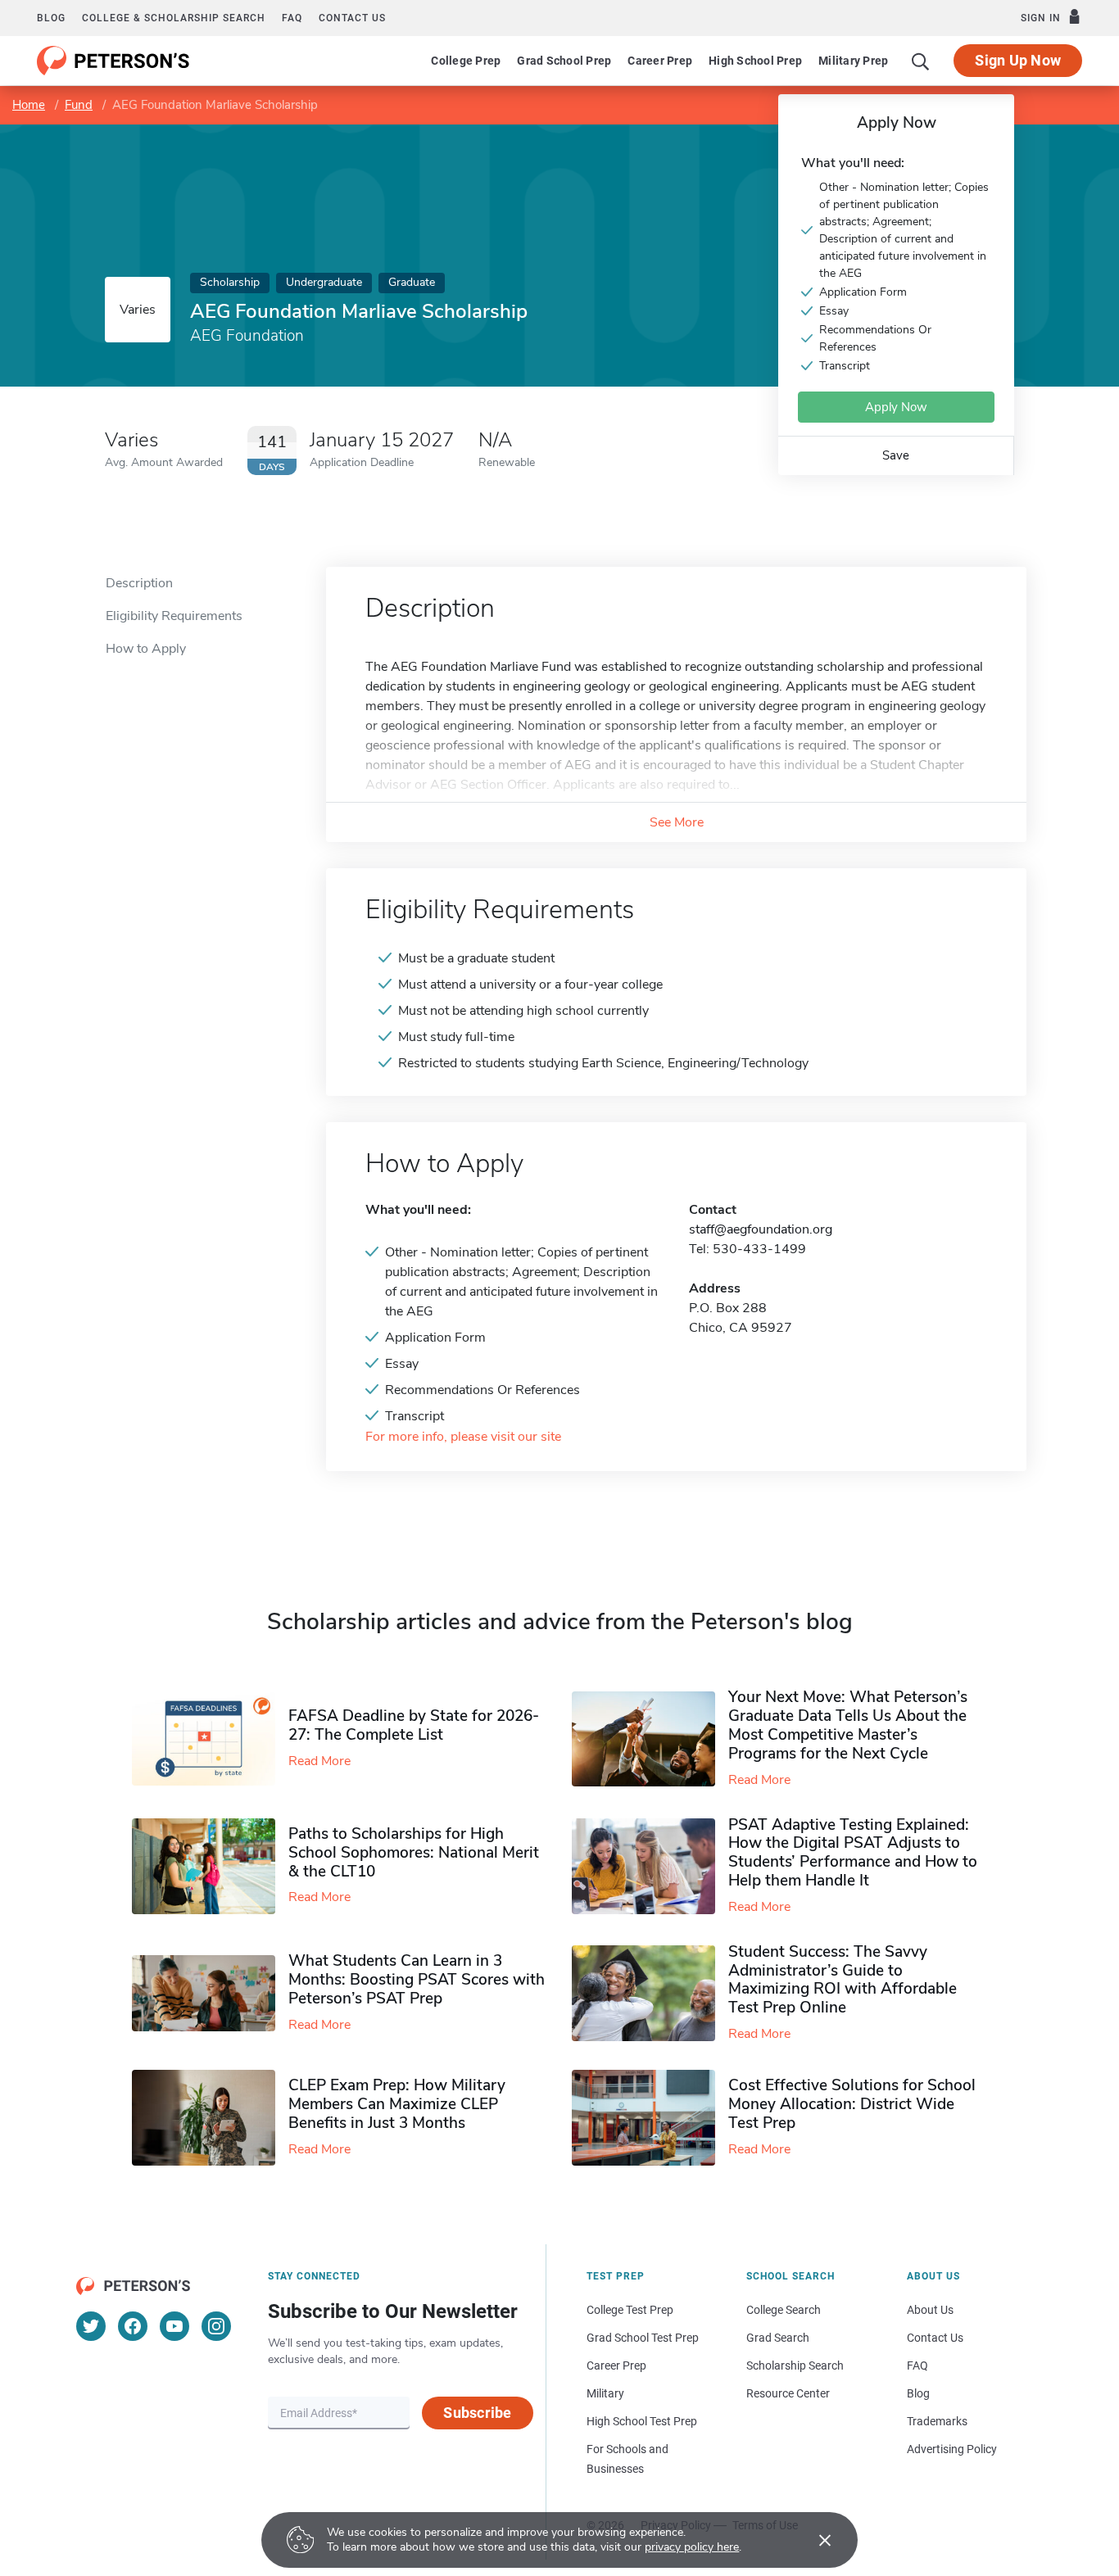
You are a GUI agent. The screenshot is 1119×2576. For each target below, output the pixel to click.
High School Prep (755, 61)
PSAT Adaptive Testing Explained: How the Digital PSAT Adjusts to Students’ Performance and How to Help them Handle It (853, 1853)
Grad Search (778, 2338)
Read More (319, 1761)
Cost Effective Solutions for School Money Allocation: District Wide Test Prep (852, 2104)
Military (605, 2393)
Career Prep (660, 61)
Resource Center (788, 2393)
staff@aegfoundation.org (761, 1229)
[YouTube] (174, 2326)
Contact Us (935, 2338)
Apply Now (896, 407)
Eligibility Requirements (174, 616)
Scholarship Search (795, 2365)
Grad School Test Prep (643, 2338)
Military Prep (853, 61)
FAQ (292, 18)
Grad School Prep (564, 61)
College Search (784, 2310)
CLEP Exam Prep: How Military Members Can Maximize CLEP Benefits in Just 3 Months (397, 2104)
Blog (51, 18)
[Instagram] (216, 2326)
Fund (79, 105)
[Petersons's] (113, 61)
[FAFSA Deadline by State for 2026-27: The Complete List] (210, 1739)
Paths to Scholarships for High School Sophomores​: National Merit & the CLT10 (414, 1853)
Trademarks (937, 2421)
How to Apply (146, 649)
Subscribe (477, 2413)
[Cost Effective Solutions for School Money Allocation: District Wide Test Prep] (650, 2118)
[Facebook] (133, 2326)
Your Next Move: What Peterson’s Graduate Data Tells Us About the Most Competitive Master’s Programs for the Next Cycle (848, 1725)
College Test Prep (630, 2310)
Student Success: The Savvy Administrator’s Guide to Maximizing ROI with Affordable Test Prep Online (843, 1980)
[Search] (921, 61)
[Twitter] (91, 2326)
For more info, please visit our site (463, 1437)
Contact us (352, 18)
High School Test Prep (642, 2421)
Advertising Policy (952, 2449)
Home (29, 105)
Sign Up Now (1018, 60)
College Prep (466, 61)
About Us (930, 2310)
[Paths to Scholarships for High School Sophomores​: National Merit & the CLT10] (210, 1866)
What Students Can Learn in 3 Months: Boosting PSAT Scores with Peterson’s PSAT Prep (417, 1980)
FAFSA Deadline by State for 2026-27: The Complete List (414, 1725)
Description (139, 583)
